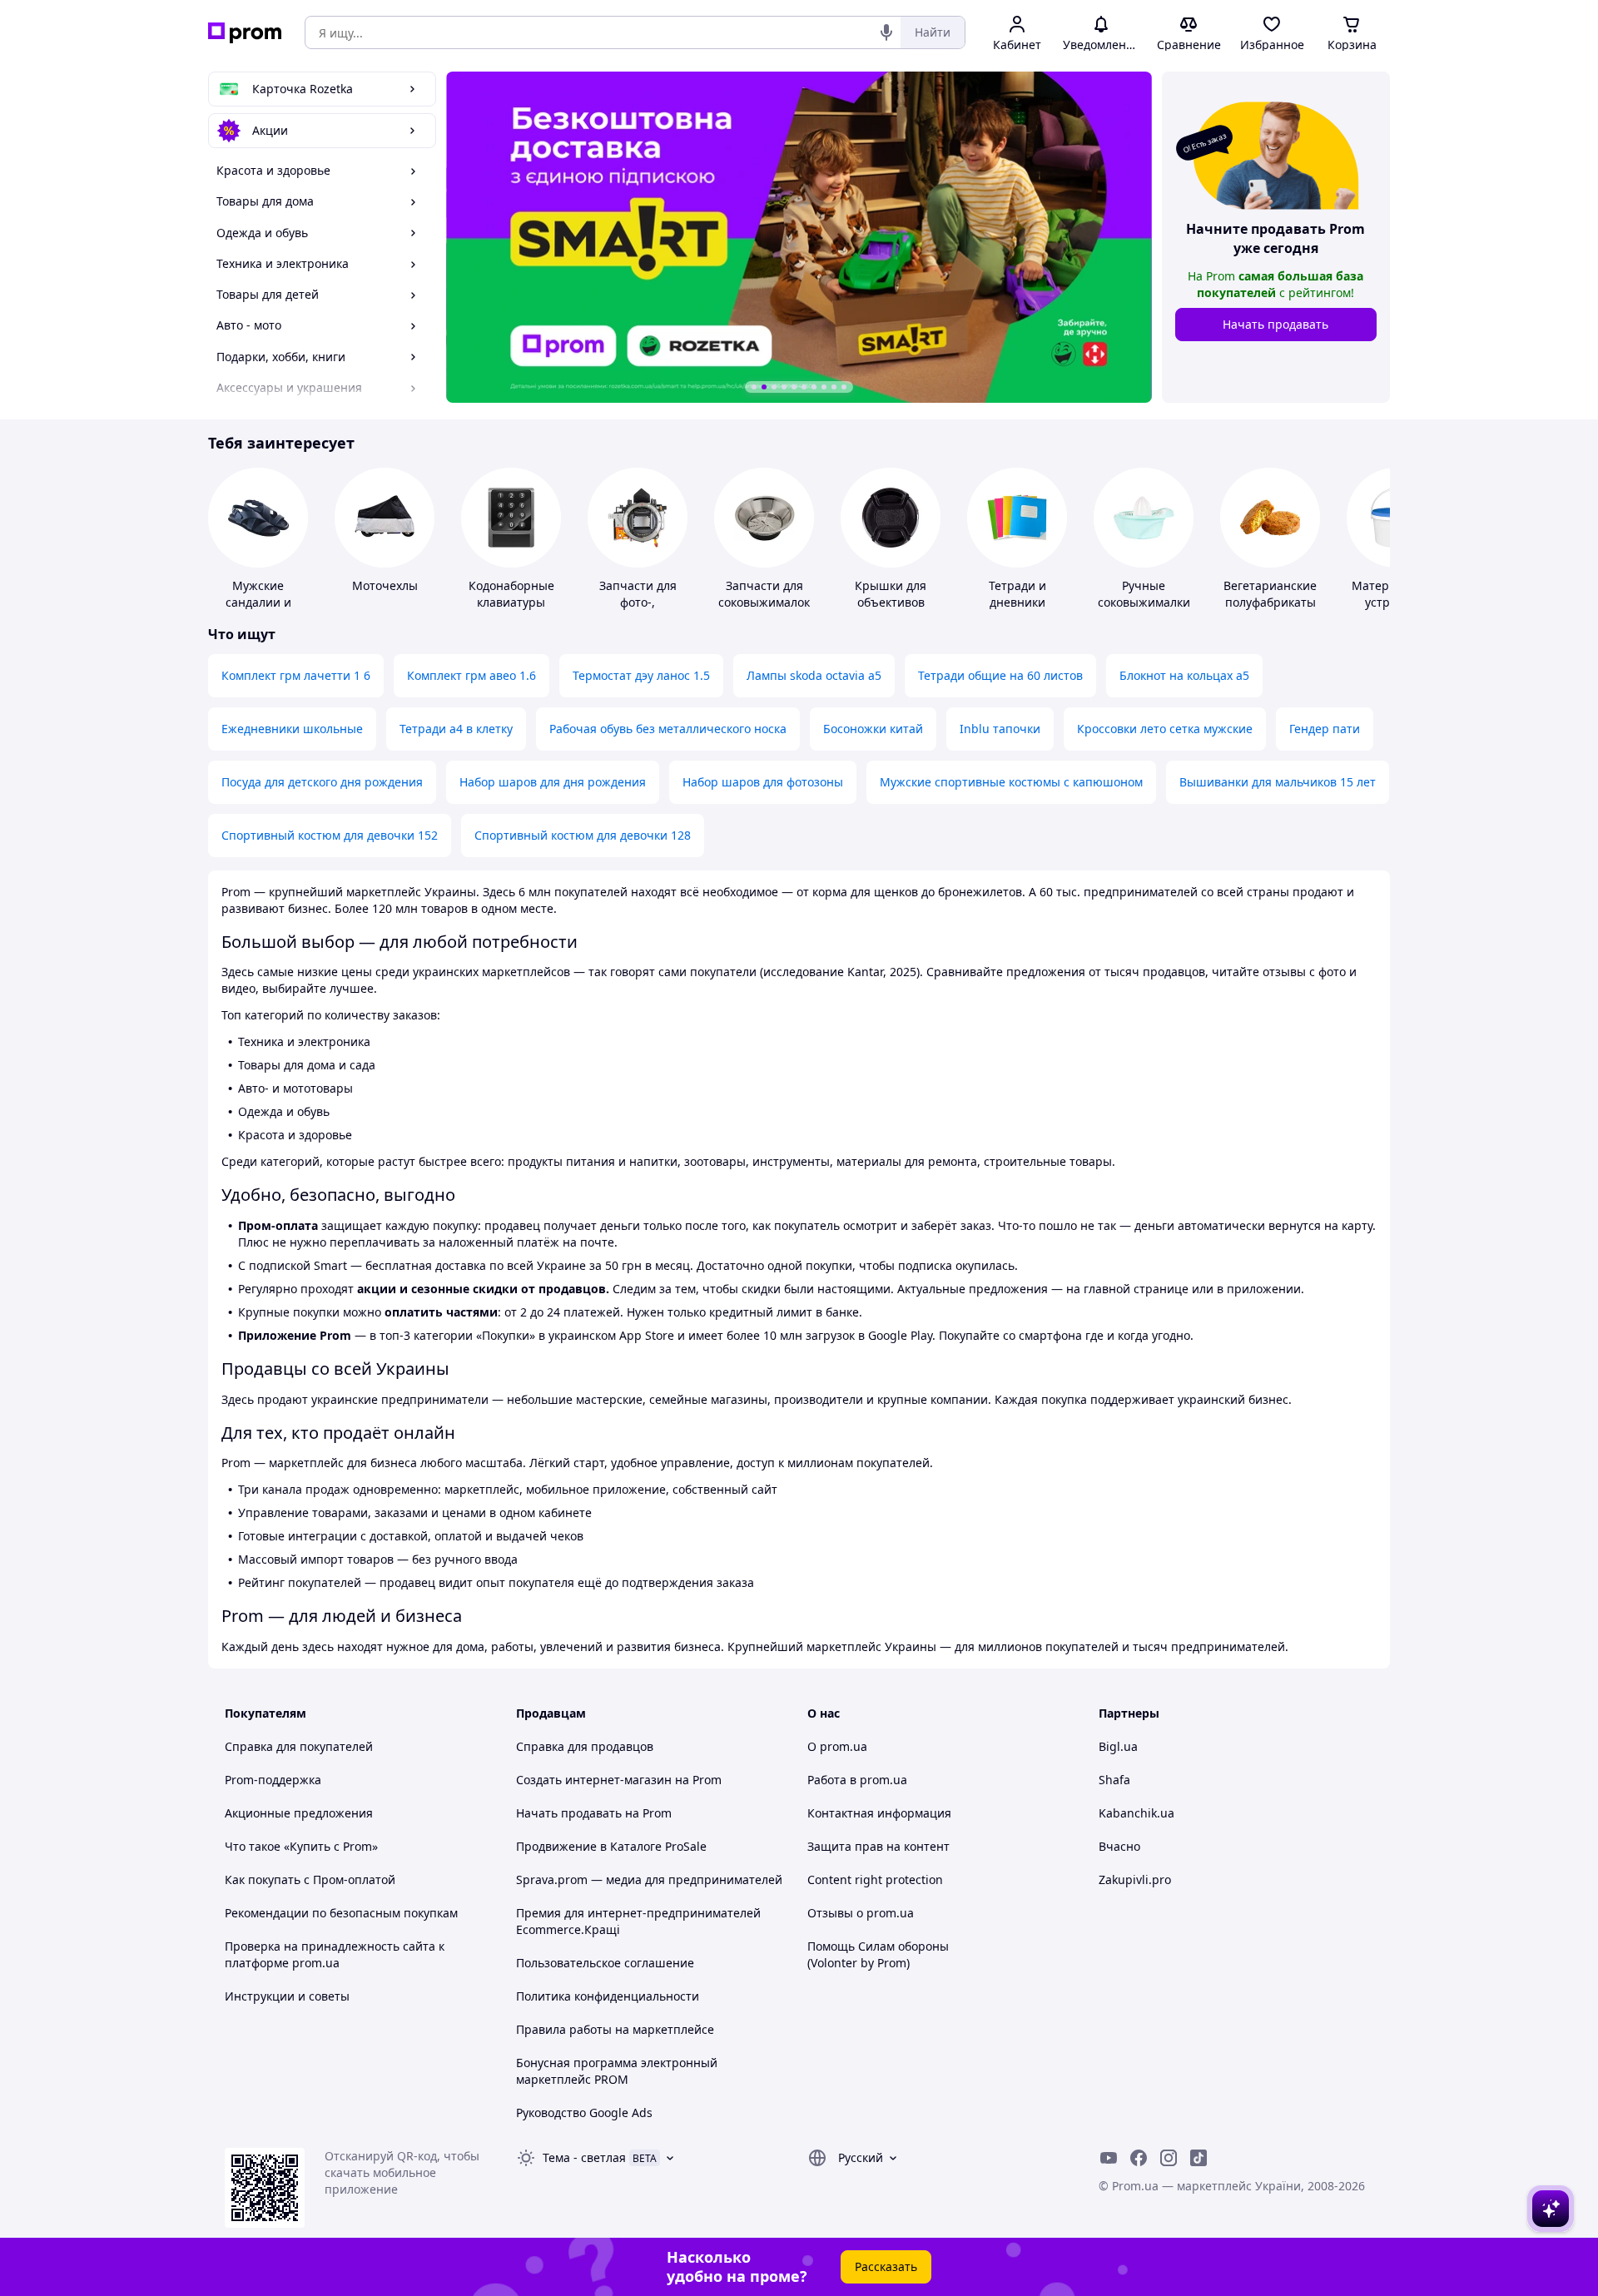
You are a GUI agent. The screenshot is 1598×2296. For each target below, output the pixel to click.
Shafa (1114, 1780)
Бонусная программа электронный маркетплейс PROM (617, 2071)
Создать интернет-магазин (594, 1780)
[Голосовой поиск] (886, 32)
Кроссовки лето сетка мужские (1165, 729)
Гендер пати (1325, 729)
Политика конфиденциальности (608, 1996)
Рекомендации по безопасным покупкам (341, 1913)
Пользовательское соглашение (605, 1963)
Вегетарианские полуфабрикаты (1270, 594)
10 (844, 387)
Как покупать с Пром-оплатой (310, 1879)
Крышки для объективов (891, 594)
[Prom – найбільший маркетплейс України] (245, 33)
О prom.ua (837, 1746)
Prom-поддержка (273, 1780)
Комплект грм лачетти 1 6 (296, 675)
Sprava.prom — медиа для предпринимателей (649, 1879)
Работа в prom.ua (857, 1780)
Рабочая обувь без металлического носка (668, 729)
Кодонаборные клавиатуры (511, 594)
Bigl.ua (1118, 1746)
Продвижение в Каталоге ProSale (611, 1846)
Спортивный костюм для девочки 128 (583, 835)
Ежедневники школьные (292, 729)
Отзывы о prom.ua (861, 1913)
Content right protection (875, 1879)
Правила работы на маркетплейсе (615, 2029)
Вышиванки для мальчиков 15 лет (1278, 782)
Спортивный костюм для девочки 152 (330, 835)
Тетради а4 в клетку (456, 729)
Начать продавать (1275, 324)
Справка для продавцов (585, 1746)
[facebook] (1139, 2158)
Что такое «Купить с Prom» (301, 1846)
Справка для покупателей (299, 1746)
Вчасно (1119, 1846)
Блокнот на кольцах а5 (1184, 675)
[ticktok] (1198, 2158)
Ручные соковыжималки (1144, 594)
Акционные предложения (299, 1813)
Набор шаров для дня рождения (553, 782)
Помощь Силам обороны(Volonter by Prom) (878, 1954)
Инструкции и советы (287, 1996)
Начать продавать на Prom (594, 1813)
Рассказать (886, 2266)
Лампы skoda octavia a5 (814, 675)
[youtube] (1109, 2158)
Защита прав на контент (878, 1846)
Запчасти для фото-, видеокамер (638, 602)
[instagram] (1169, 2158)
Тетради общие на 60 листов (1000, 675)
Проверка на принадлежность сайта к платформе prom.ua (335, 1954)
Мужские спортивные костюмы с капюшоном (1011, 782)
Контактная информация (879, 1813)
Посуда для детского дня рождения (322, 782)
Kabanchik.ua (1136, 1813)
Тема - (584, 2157)
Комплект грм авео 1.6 (471, 675)
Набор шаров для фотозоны (763, 782)
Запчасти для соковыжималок (764, 594)
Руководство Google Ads (584, 2113)
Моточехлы (385, 585)
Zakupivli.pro (1135, 1879)
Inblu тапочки (1000, 729)
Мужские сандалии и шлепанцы (258, 602)
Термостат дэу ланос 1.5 (641, 675)
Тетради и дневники (1017, 594)
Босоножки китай (873, 729)
